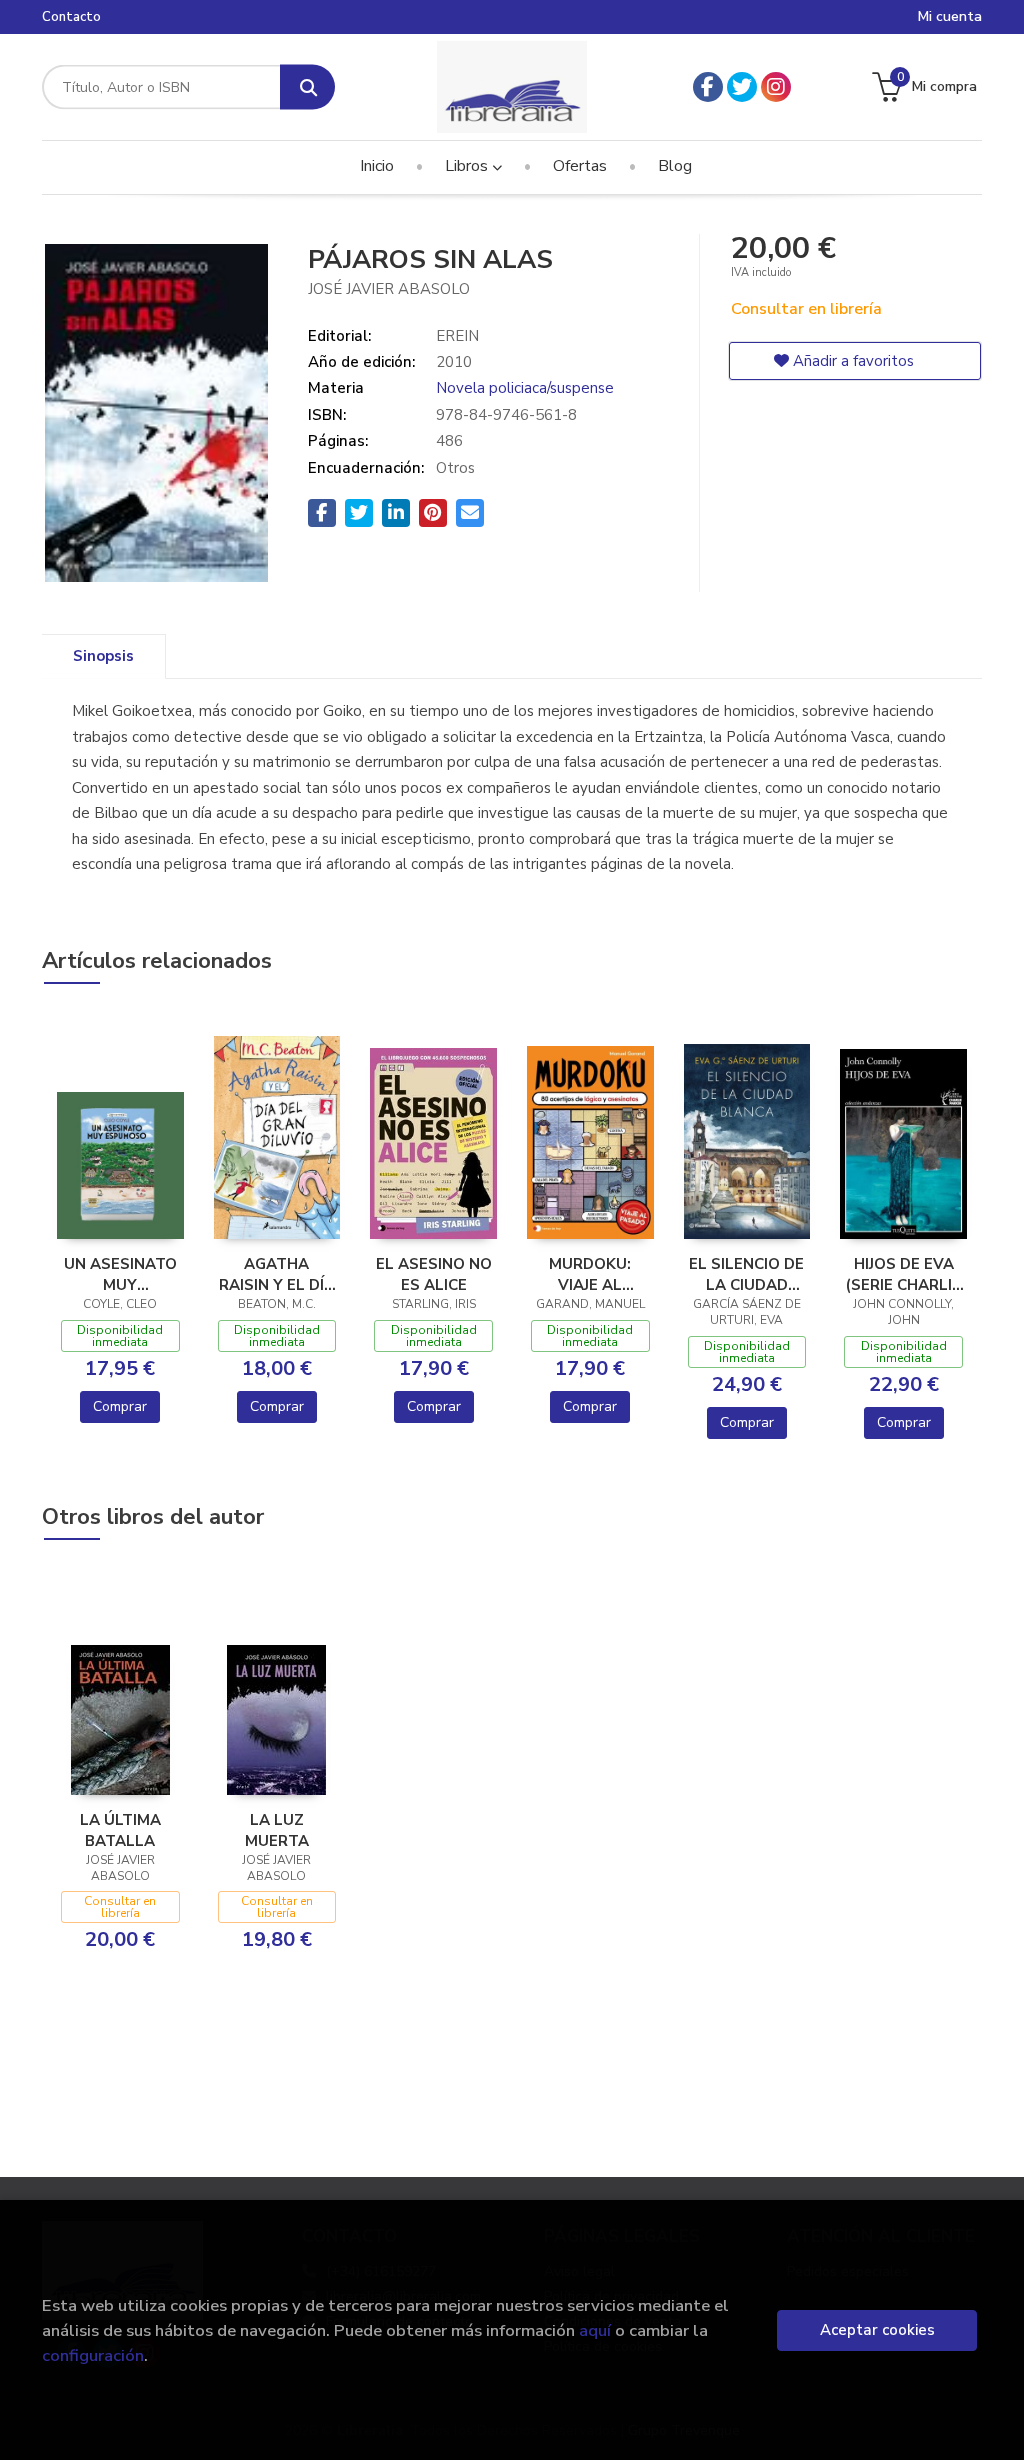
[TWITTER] (742, 87)
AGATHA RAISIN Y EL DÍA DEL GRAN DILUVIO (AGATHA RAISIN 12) (277, 1274)
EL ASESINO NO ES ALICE (434, 1274)
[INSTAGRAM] (776, 87)
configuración (93, 2355)
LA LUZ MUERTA (277, 1830)
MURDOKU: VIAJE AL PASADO (590, 1274)
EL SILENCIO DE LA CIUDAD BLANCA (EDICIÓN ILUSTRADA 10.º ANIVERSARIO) (746, 1274)
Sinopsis (103, 656)
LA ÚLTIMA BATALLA (120, 1830)
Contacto (71, 17)
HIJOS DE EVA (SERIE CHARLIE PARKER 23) (903, 1274)
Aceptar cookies (877, 2330)
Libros (468, 166)
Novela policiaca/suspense (525, 388)
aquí (595, 2330)
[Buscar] (307, 87)
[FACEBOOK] (708, 87)
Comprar (120, 1406)
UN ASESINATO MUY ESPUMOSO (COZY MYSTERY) (120, 1274)
